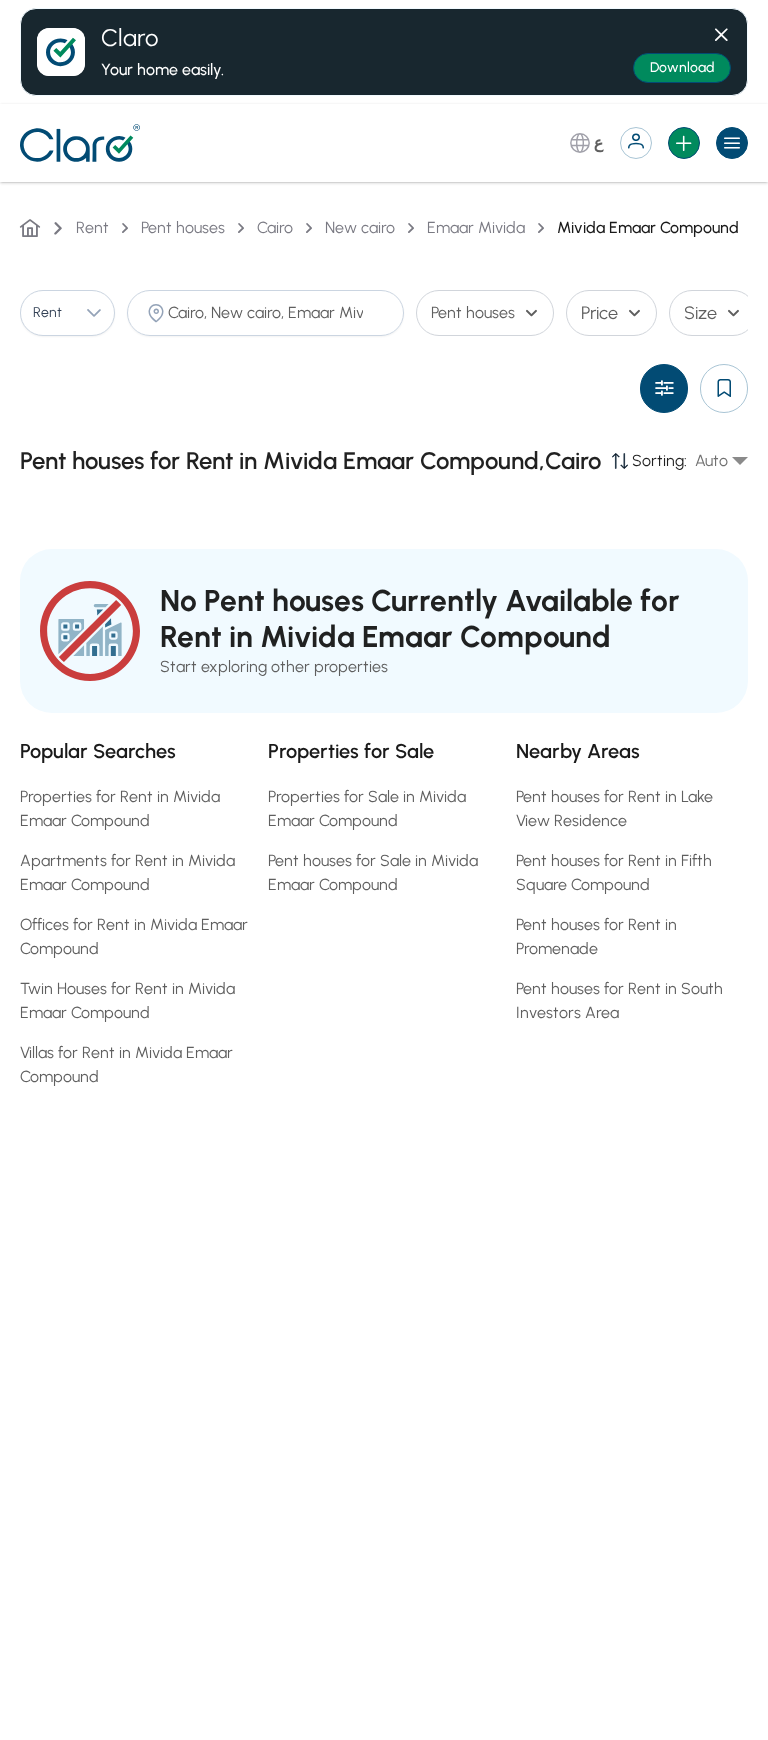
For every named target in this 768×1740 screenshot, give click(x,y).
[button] (94, 313)
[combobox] (265, 313)
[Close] (721, 31)
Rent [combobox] (47, 312)
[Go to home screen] (84, 143)
